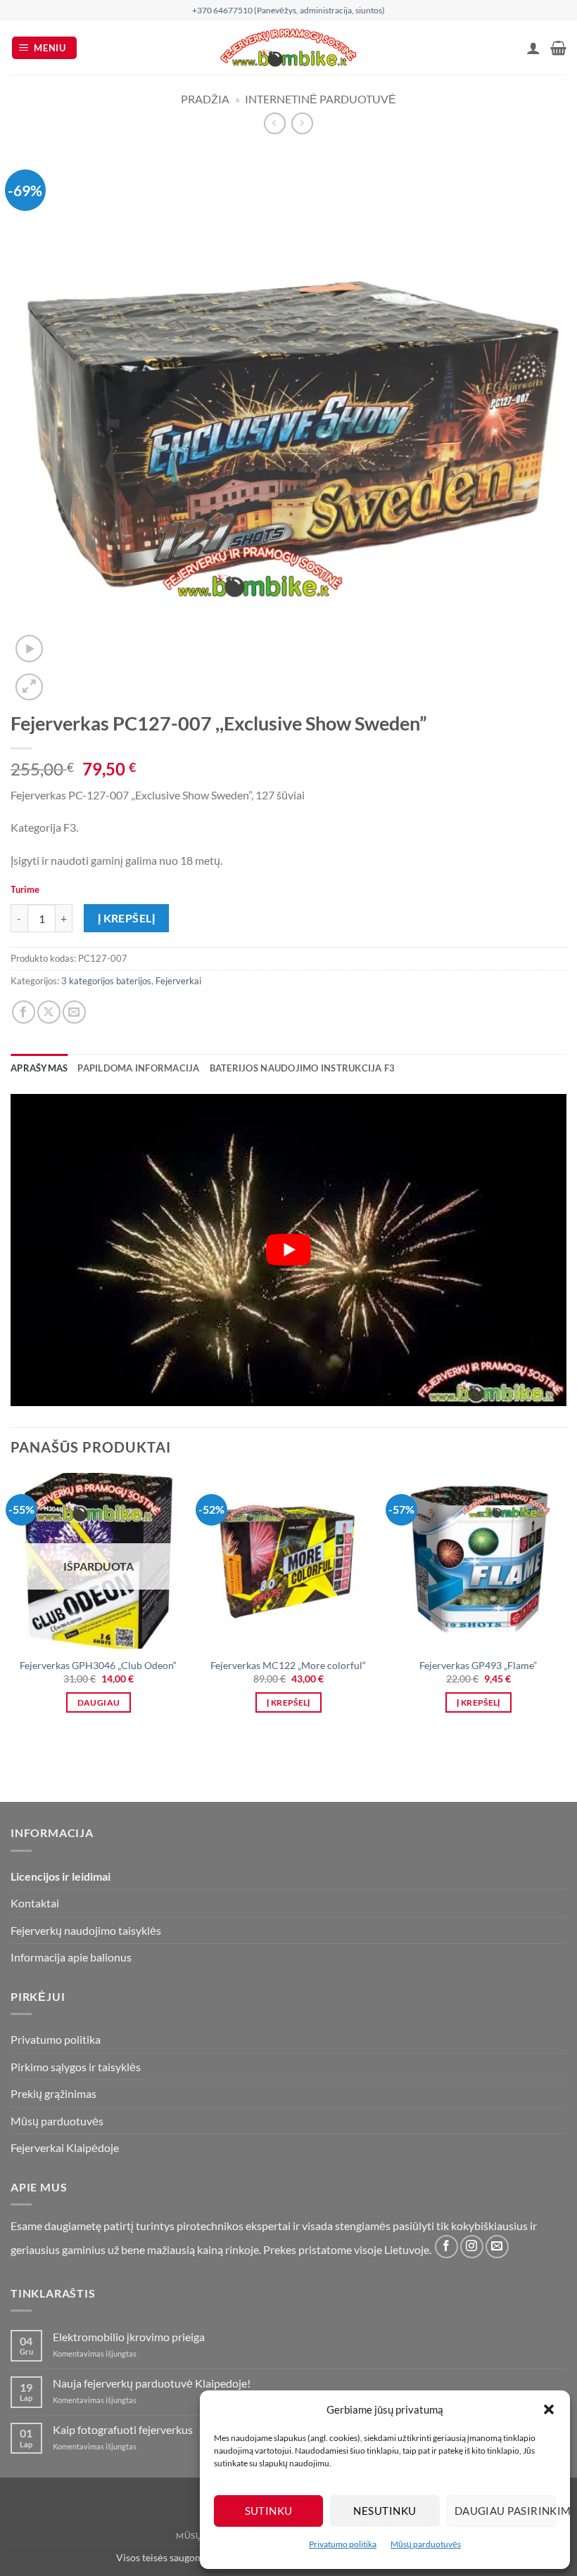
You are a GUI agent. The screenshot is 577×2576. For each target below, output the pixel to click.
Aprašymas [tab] (39, 1068)
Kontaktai (35, 1903)
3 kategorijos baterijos (106, 981)
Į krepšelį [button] (288, 1702)
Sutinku (269, 2511)
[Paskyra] (533, 48)
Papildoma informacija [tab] (138, 1068)
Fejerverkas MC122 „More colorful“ (288, 1665)
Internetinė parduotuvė (321, 99)
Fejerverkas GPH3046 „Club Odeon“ (98, 1665)
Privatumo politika (343, 2544)
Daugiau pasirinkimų (505, 2511)
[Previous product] (302, 123)
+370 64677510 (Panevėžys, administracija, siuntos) (288, 10)
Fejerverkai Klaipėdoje (65, 2147)
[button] (549, 2409)
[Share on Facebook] (24, 1012)
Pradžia (205, 99)
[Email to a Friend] (74, 1012)
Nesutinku (385, 2511)
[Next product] (275, 123)
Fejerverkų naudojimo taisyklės (86, 1930)
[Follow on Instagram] (472, 2247)
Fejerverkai (178, 981)
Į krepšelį (127, 918)
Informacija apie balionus (71, 1957)
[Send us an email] (497, 2247)
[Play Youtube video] (288, 1250)
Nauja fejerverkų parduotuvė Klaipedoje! (152, 2383)
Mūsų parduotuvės (426, 2544)
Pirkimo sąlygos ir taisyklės (76, 2067)
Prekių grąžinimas (53, 2093)
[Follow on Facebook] (446, 2247)
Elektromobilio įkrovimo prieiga (129, 2337)
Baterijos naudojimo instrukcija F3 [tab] (303, 1068)
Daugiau (99, 1702)
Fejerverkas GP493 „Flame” (478, 1665)
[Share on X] (49, 1012)
